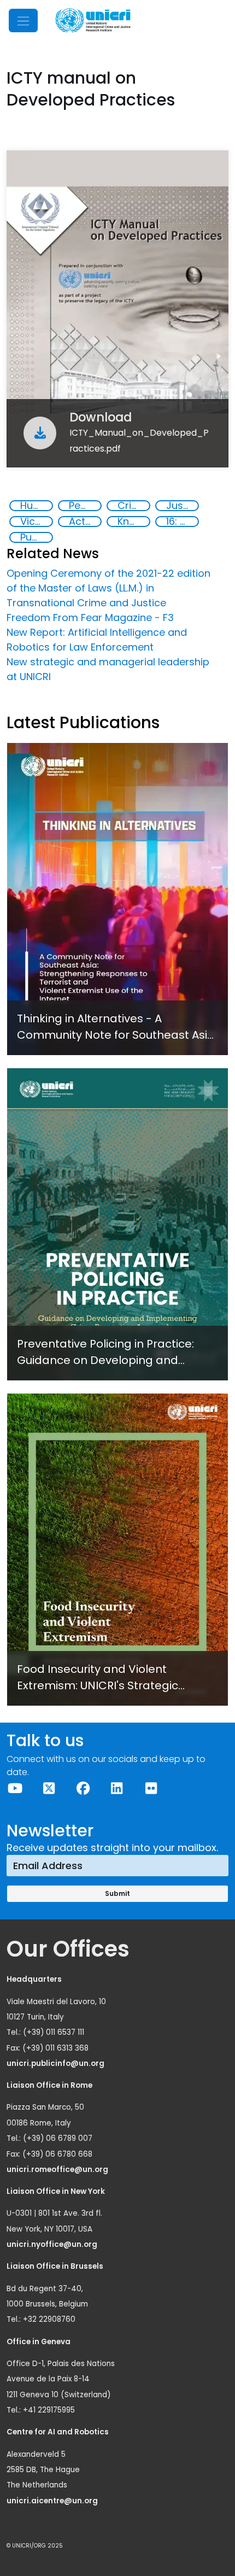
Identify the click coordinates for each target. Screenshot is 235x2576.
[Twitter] (49, 1788)
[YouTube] (15, 1788)
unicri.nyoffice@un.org (53, 2244)
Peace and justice (85, 506)
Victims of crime (36, 522)
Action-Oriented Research (85, 522)
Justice (182, 506)
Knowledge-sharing (133, 522)
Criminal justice (133, 506)
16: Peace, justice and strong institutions (182, 522)
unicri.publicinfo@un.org (56, 2063)
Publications (36, 537)
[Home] (93, 21)
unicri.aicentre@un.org (53, 2501)
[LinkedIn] (117, 1788)
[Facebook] (83, 1788)
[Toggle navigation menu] (23, 21)
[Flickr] (151, 1788)
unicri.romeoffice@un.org (58, 2170)
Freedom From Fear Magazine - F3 (90, 617)
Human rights (36, 506)
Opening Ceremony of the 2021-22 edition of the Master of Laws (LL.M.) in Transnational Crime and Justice (108, 588)
